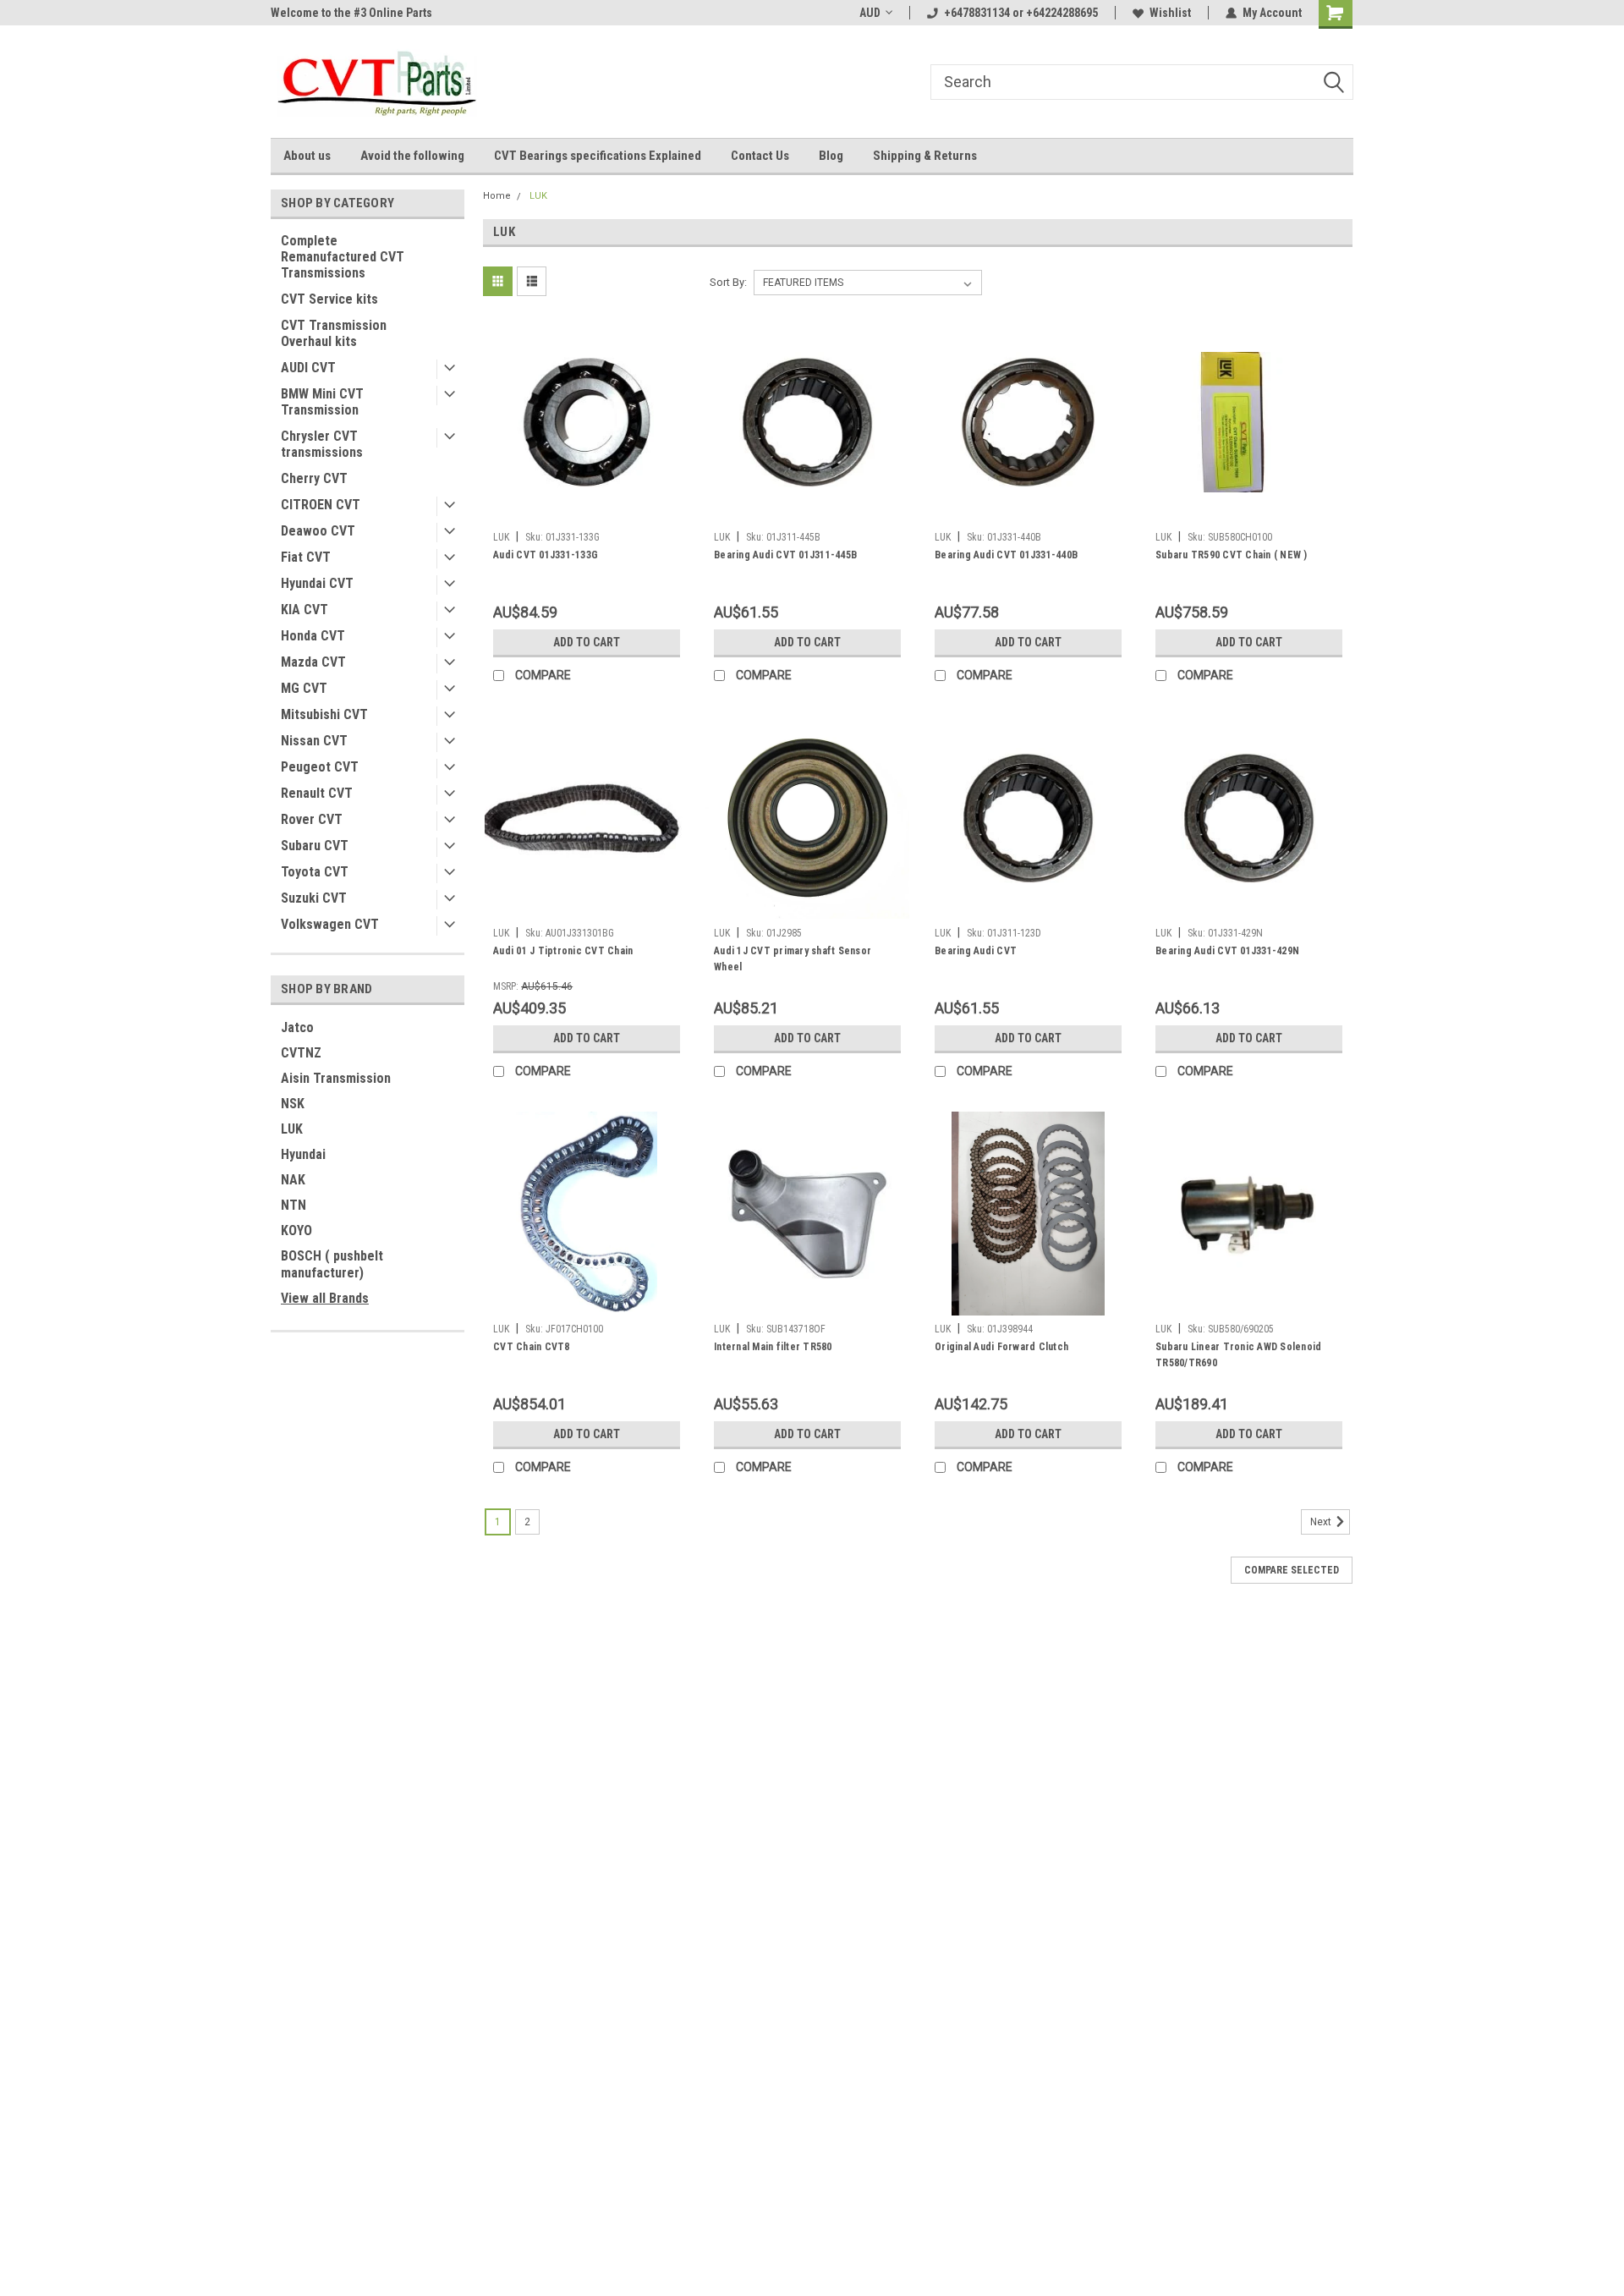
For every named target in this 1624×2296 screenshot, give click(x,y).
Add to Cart (587, 642)
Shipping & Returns (925, 156)
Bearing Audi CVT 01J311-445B (785, 555)
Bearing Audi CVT (976, 951)
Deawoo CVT (318, 531)
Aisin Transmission (336, 1078)
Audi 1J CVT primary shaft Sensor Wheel (793, 959)
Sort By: (728, 282)
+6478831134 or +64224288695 (1021, 13)
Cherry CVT (314, 478)
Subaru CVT (315, 846)
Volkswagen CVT (330, 924)
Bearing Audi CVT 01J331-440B (1006, 555)
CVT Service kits (329, 299)
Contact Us (760, 156)
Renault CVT (317, 793)
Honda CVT (313, 636)
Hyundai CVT (317, 583)
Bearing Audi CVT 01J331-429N (1227, 951)
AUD (870, 13)
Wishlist (1170, 13)
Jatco (297, 1027)
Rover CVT (312, 819)
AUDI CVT (308, 368)
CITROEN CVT (321, 505)
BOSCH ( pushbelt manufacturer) (332, 1264)
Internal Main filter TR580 (773, 1347)
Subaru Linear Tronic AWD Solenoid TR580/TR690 (1238, 1355)
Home (497, 196)
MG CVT (304, 688)
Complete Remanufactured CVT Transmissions (343, 257)
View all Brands (325, 1298)
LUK (292, 1129)
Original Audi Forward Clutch (1001, 1347)
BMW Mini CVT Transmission (322, 402)
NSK (293, 1104)
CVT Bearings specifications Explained (598, 156)
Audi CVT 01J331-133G (546, 555)
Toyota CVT (315, 872)
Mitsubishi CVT (324, 714)
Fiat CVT (306, 557)
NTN (294, 1205)
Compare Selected (1292, 1570)
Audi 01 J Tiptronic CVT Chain (563, 951)
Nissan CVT (314, 741)
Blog (831, 156)
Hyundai (303, 1154)
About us (307, 156)
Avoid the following (412, 156)
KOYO (296, 1230)
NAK (293, 1180)
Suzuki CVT (314, 898)
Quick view (587, 511)
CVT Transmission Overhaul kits (334, 333)
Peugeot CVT (320, 767)
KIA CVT (304, 610)
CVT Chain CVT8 (532, 1347)
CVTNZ (301, 1053)
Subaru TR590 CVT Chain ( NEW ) (1232, 555)
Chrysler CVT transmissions (322, 444)
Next (1322, 1522)
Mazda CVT (313, 662)
